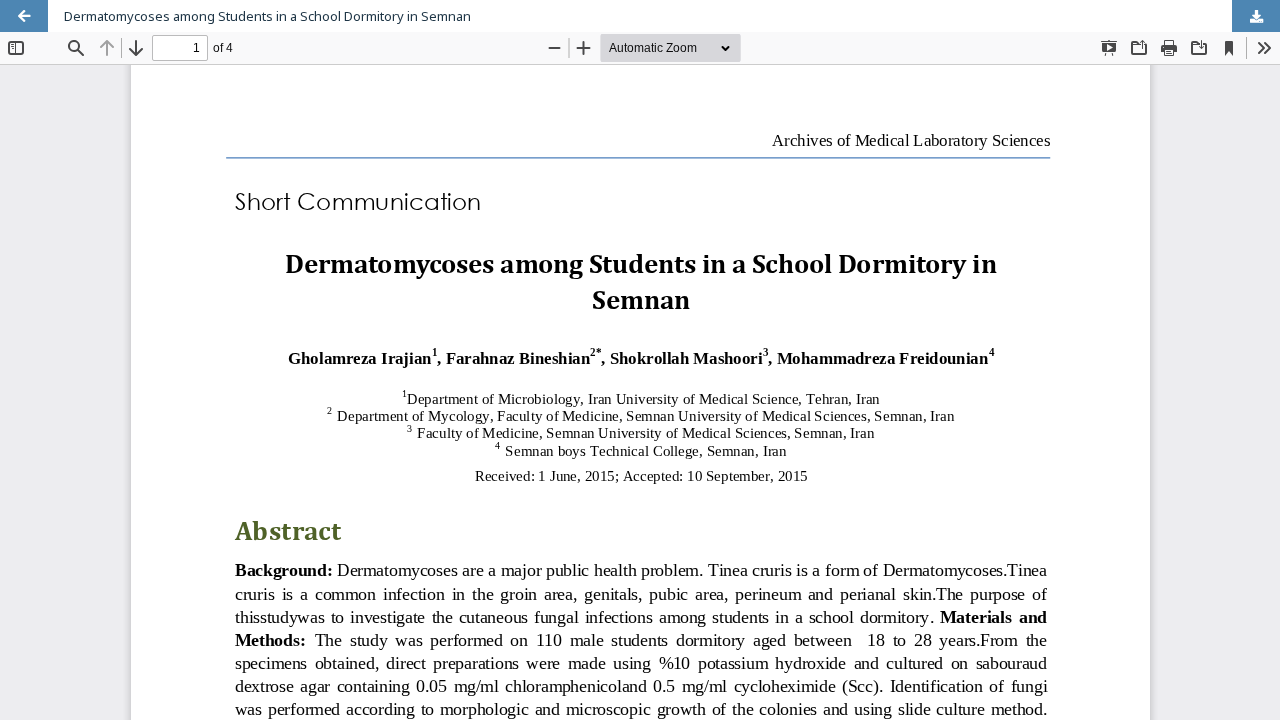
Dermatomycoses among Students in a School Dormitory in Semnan (267, 16)
